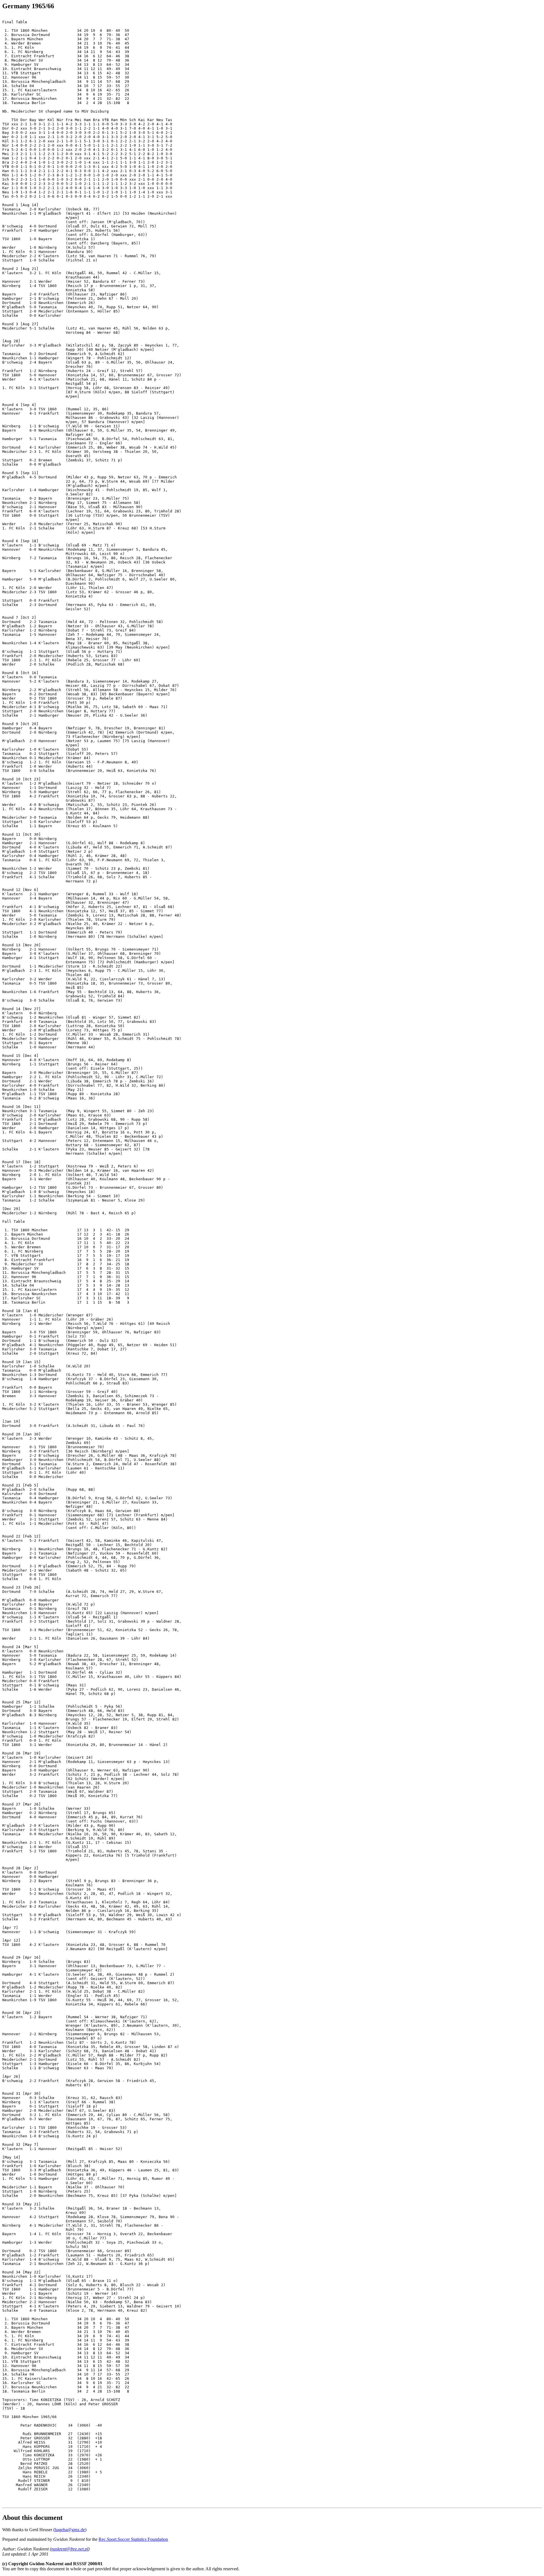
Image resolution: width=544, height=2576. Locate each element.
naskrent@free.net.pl (70, 2549)
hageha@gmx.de (70, 2530)
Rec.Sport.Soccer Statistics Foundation (133, 2539)
